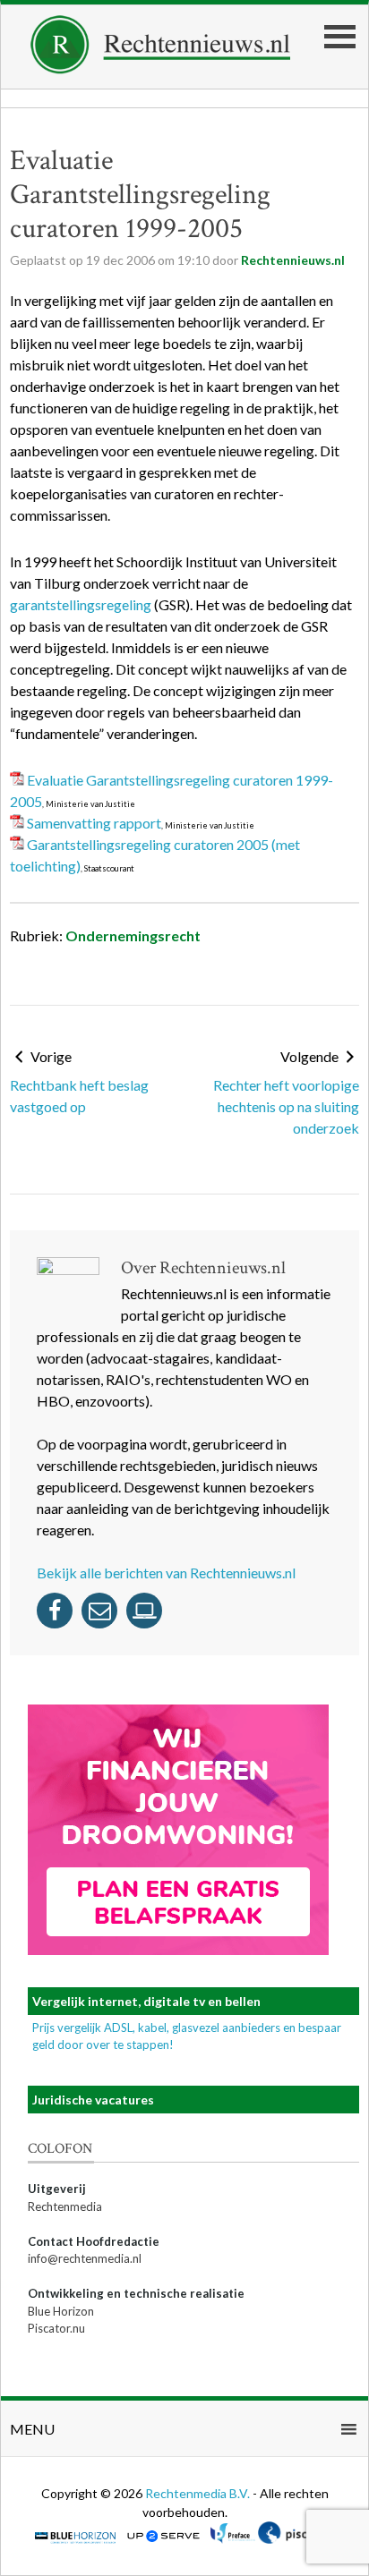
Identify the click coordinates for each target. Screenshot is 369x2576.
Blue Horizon (61, 2311)
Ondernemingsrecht (133, 935)
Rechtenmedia (65, 2206)
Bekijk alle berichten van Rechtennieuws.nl (166, 1573)
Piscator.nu (56, 2328)
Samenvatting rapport (94, 823)
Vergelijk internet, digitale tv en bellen (146, 2001)
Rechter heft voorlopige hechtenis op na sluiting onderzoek (286, 1106)
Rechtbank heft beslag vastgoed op (79, 1096)
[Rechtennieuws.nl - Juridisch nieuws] (161, 68)
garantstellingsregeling (81, 604)
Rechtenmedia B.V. (199, 2493)
